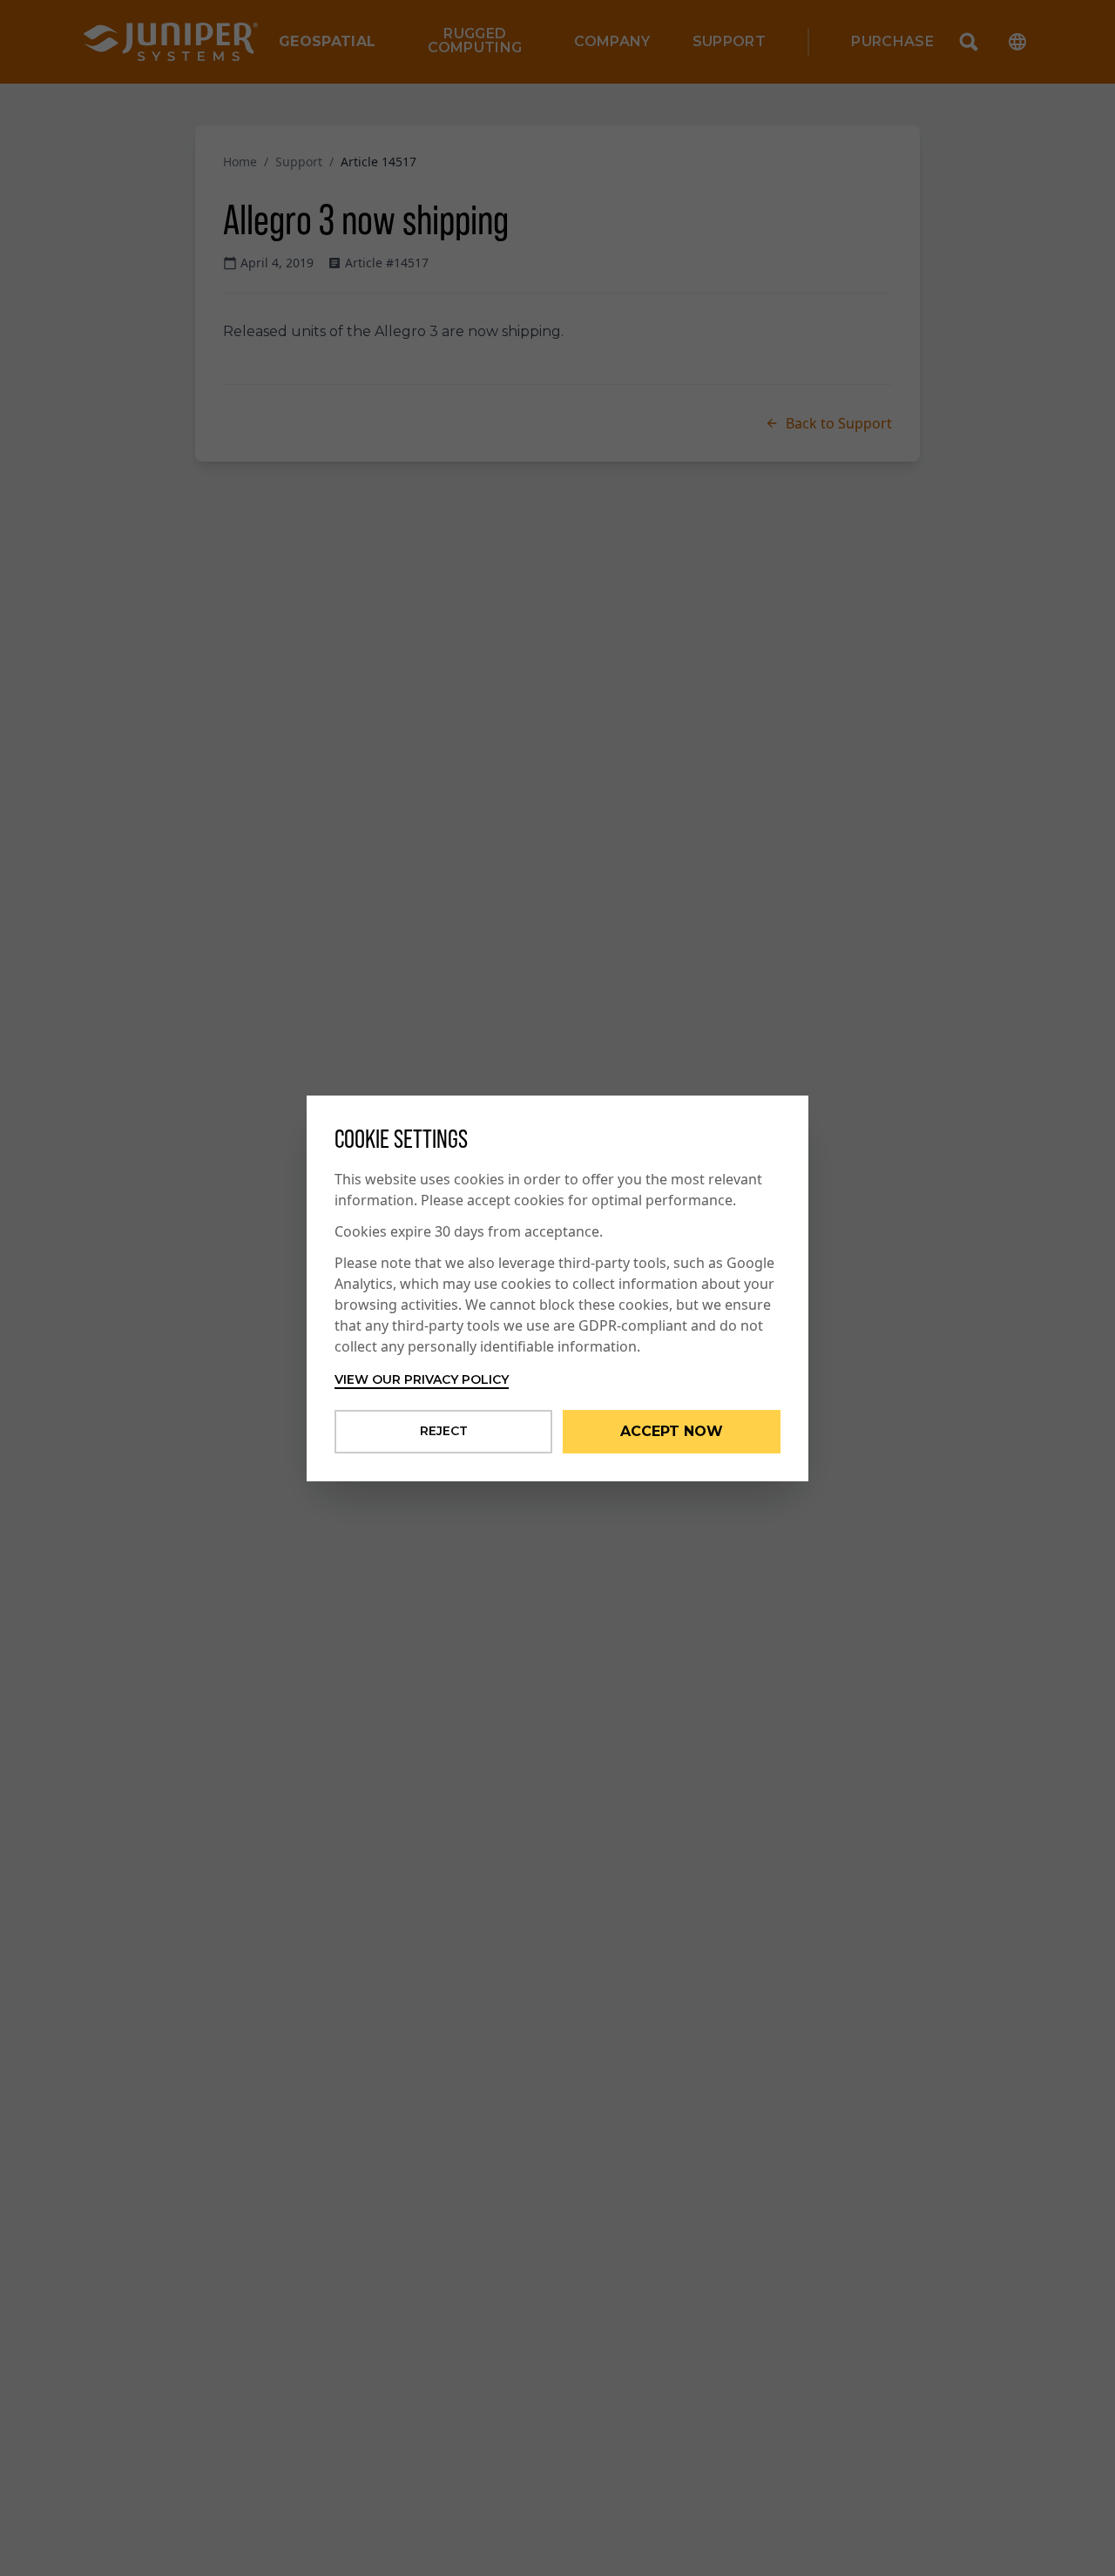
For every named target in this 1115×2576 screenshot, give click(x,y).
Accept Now (672, 1431)
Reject (444, 1431)
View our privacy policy (422, 1379)
